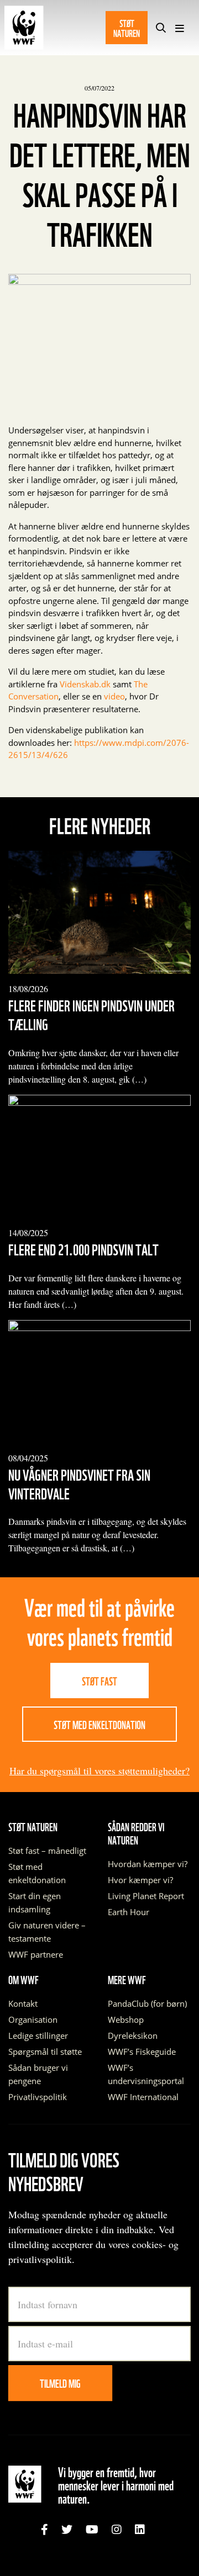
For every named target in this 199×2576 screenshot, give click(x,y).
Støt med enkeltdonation (99, 1724)
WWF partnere (36, 1954)
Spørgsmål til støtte (45, 2052)
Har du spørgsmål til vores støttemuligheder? (99, 1771)
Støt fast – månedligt (47, 1851)
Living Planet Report (146, 1896)
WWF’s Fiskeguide (142, 2052)
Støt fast (99, 1681)
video (114, 696)
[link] (44, 2530)
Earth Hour (129, 1912)
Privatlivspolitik (38, 2097)
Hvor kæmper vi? (140, 1880)
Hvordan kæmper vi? (148, 1864)
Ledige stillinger (38, 2036)
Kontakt (23, 2003)
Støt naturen (127, 27)
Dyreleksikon (133, 2036)
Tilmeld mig (60, 2383)
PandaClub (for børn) (147, 2003)
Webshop (126, 2020)
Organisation (33, 2020)
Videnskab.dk (85, 684)
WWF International (143, 2097)
